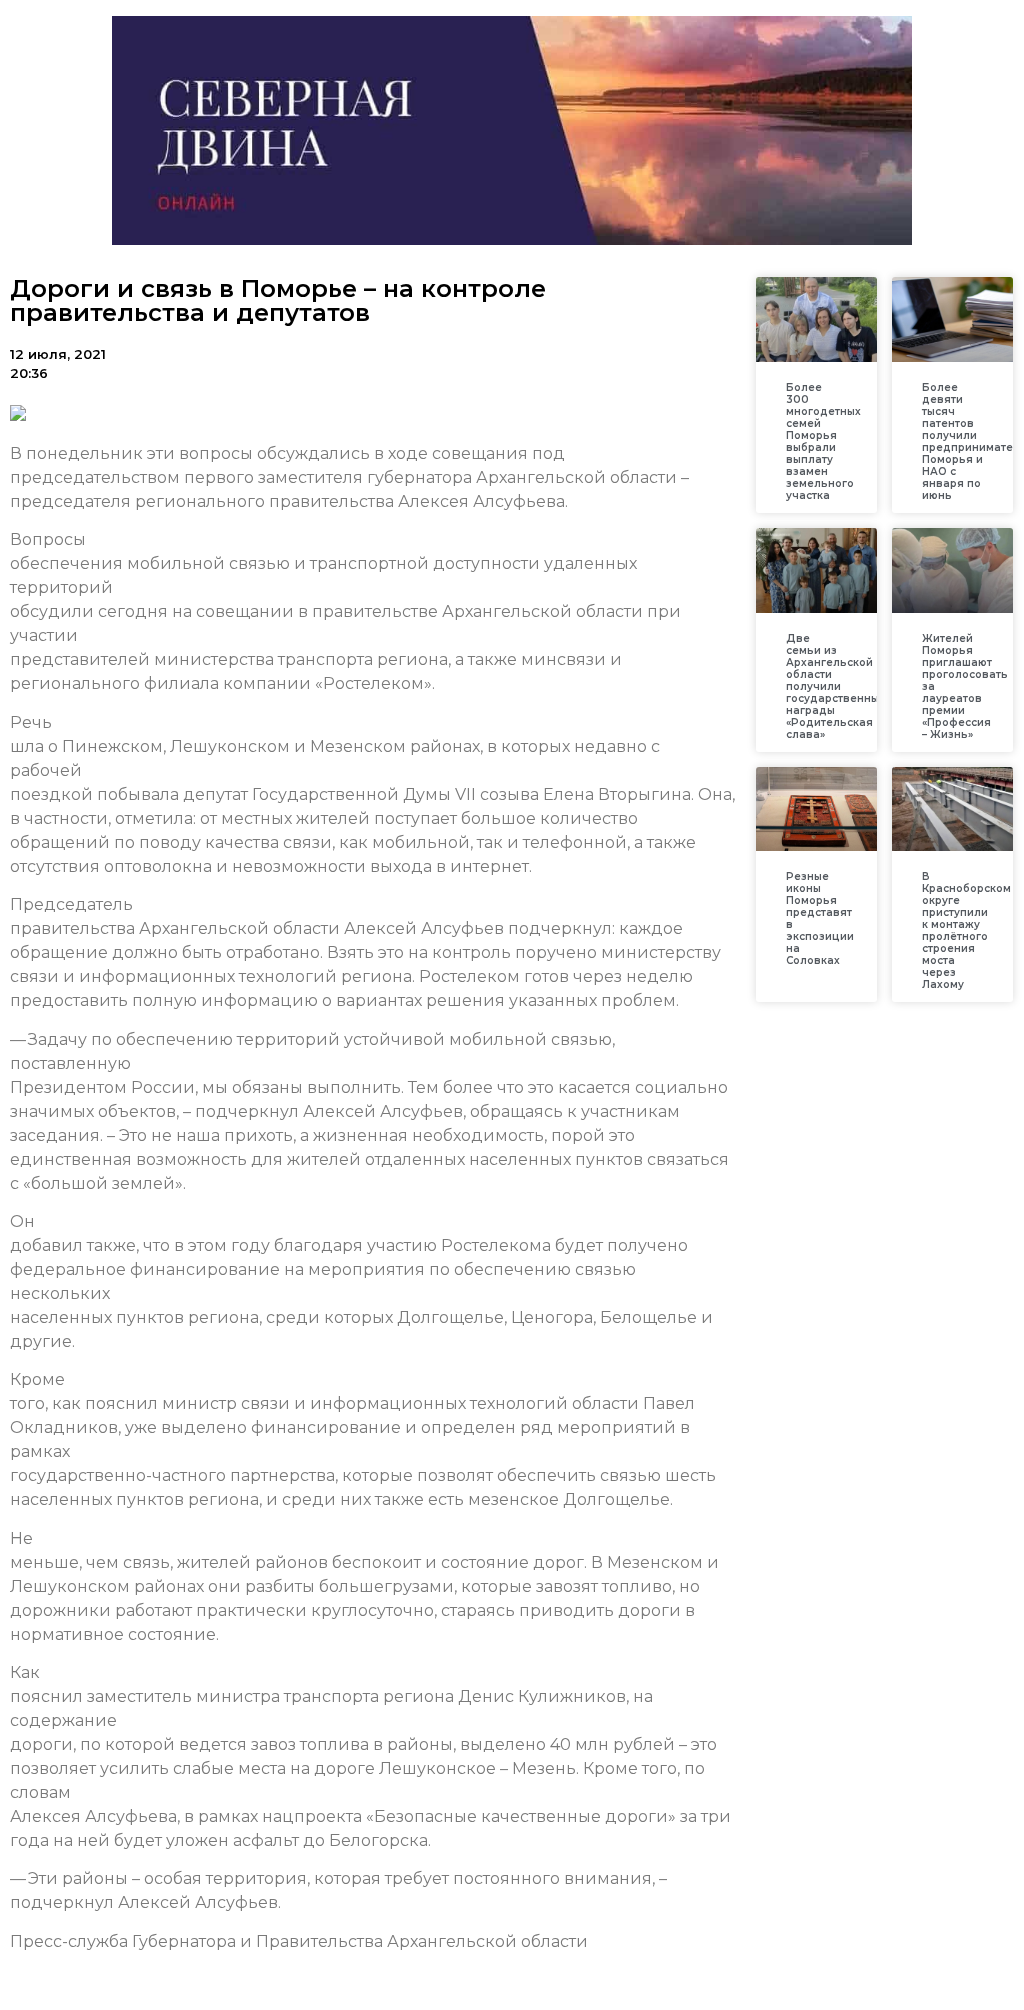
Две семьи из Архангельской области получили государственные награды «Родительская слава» (836, 686)
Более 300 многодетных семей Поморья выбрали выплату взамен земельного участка (823, 441)
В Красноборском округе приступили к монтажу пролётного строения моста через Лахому (966, 930)
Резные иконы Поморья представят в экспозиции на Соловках (820, 918)
